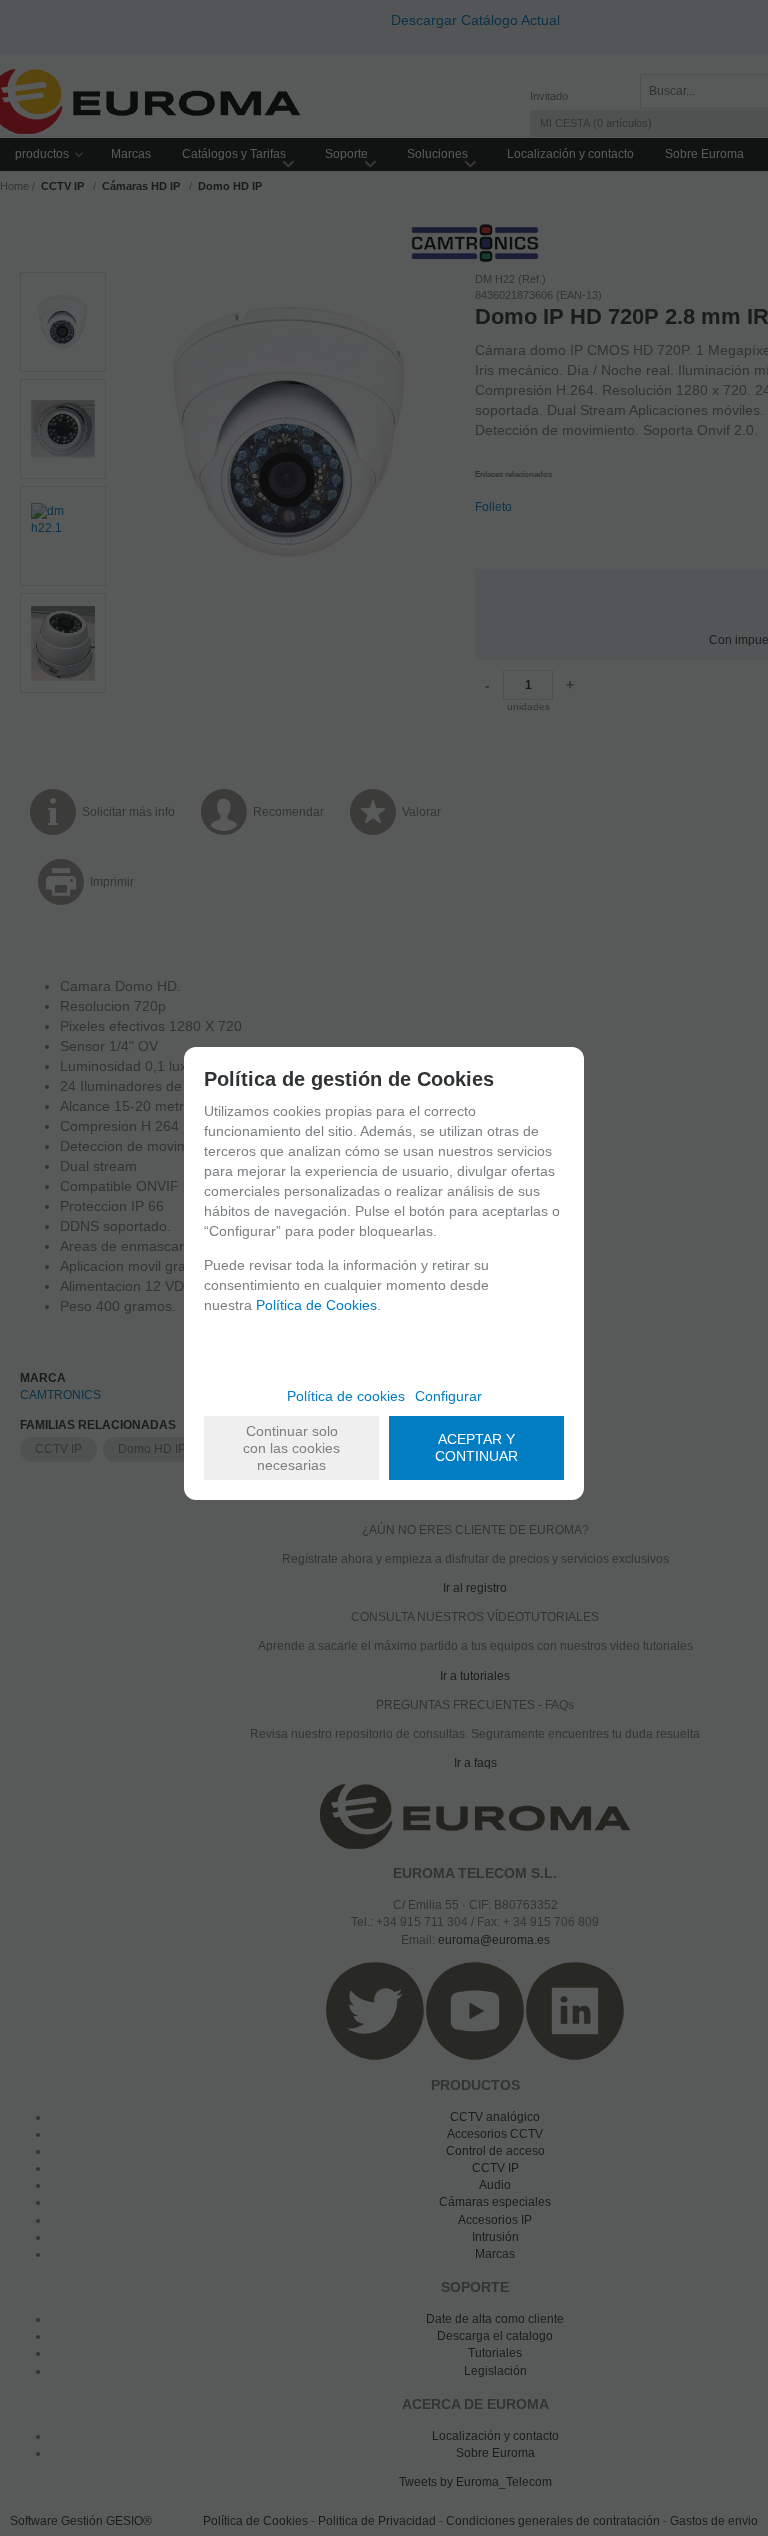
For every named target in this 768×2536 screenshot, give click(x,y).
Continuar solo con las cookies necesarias (291, 1448)
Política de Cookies (316, 1305)
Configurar (448, 1396)
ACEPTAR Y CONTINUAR (476, 1447)
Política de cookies (346, 1396)
